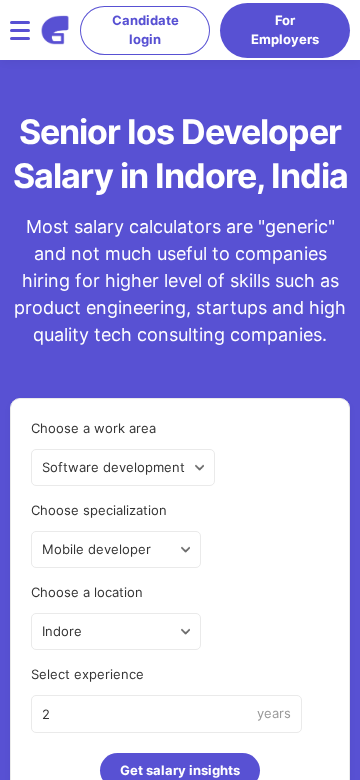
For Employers (285, 30)
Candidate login (145, 30)
